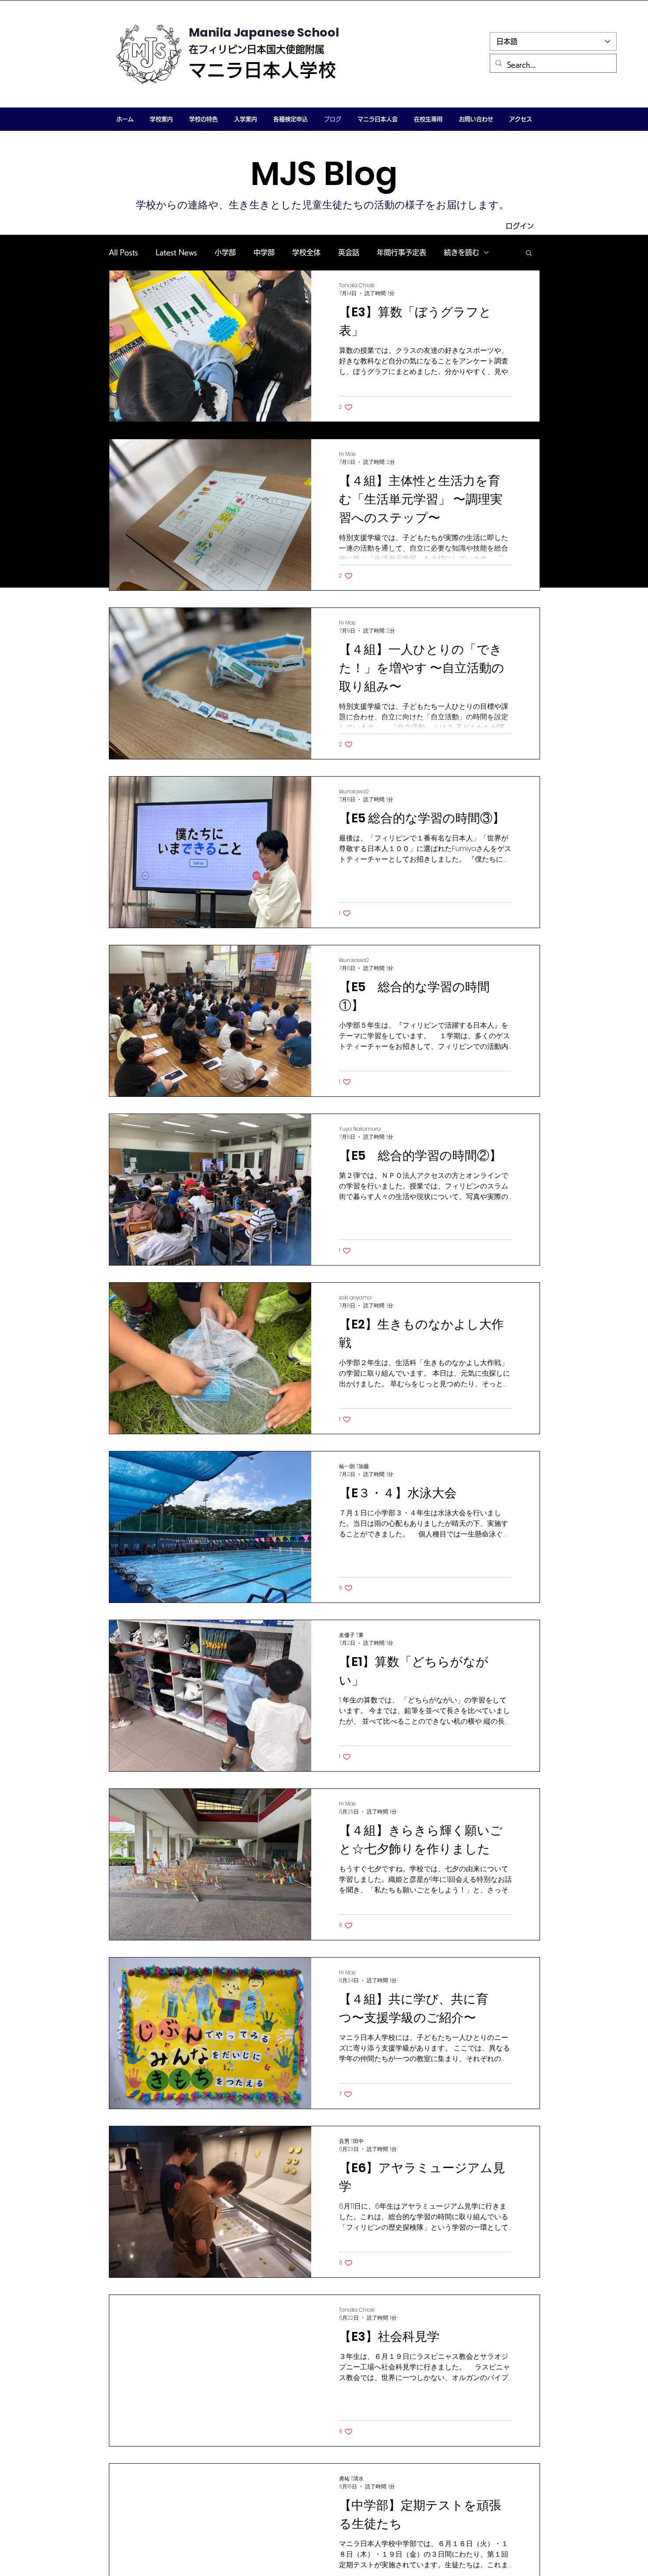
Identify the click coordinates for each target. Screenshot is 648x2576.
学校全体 (306, 252)
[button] (161, 119)
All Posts (123, 252)
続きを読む (462, 252)
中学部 (264, 252)
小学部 (225, 252)
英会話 (349, 252)
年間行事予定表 (402, 252)
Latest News (176, 252)
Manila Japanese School (264, 32)
